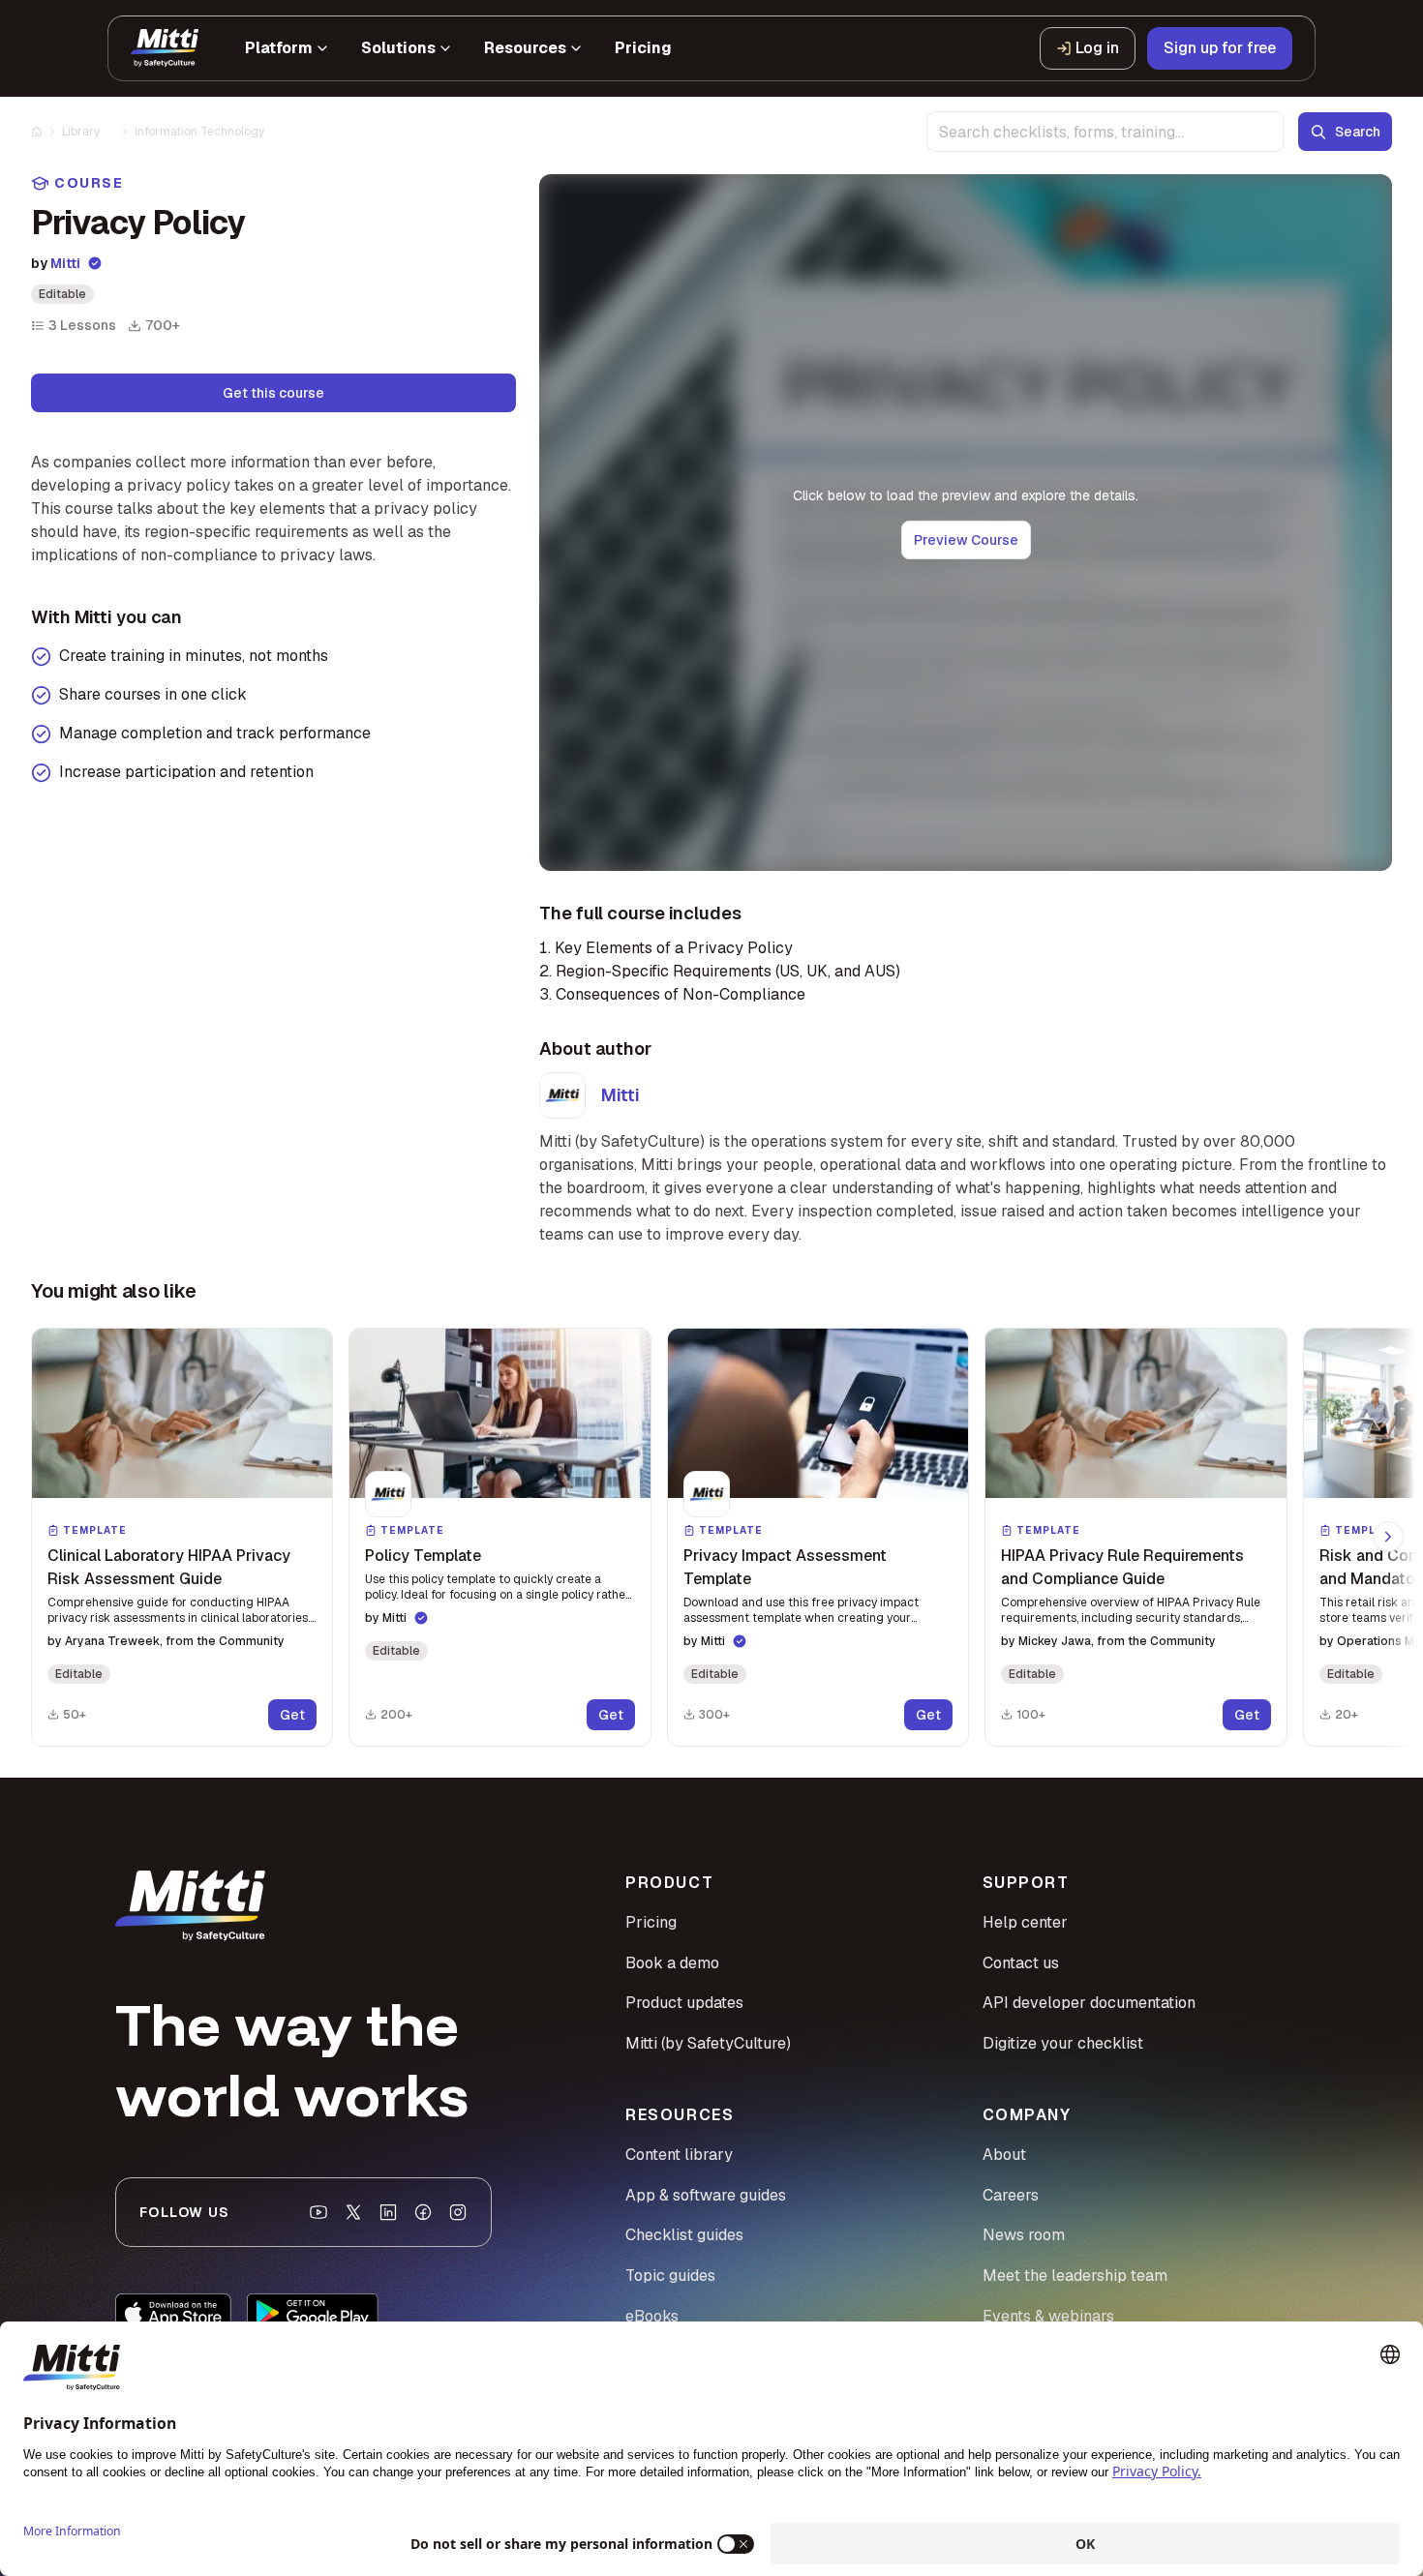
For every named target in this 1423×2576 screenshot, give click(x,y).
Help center (1025, 1922)
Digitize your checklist (1063, 2043)
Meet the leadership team (1075, 2276)
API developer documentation (1089, 2003)
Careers (1011, 2195)
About (1004, 2155)
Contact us (1021, 1963)
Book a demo (672, 1963)
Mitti (65, 263)
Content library (679, 2155)
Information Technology (199, 132)
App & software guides (706, 2195)
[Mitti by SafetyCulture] (165, 48)
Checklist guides (684, 2235)
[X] (353, 2212)
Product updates (684, 2003)
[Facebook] (423, 2212)
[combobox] (1105, 132)
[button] (182, 1537)
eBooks (652, 2316)
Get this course (273, 393)
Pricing (651, 1922)
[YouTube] (318, 2212)
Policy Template (423, 1556)
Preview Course (966, 540)
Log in (1097, 48)
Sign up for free (1220, 48)
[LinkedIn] (388, 2212)
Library (81, 132)
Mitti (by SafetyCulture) (708, 2043)
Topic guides (670, 2276)
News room (1024, 2235)
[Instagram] (458, 2212)
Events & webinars (1048, 2316)
